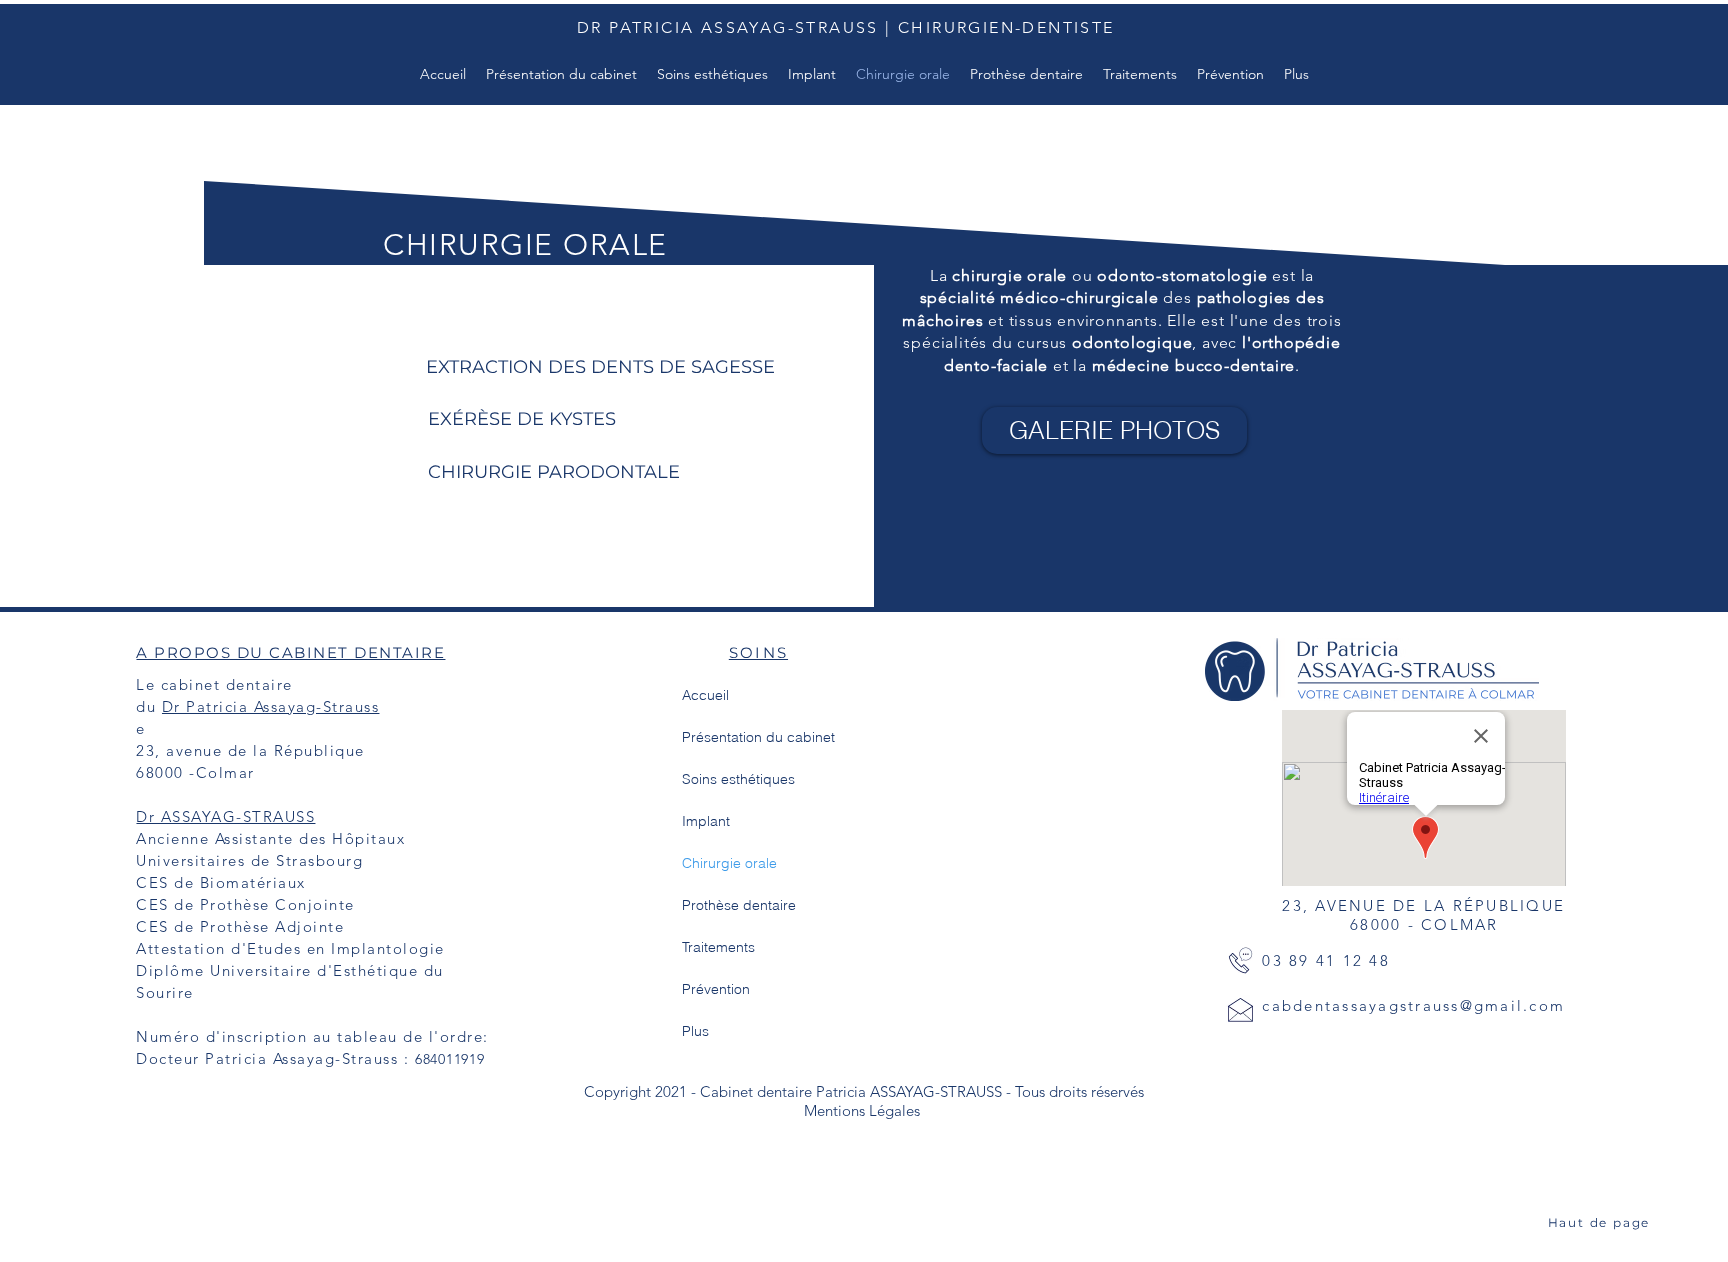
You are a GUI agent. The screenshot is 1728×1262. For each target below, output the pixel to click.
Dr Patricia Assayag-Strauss (271, 706)
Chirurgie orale (729, 863)
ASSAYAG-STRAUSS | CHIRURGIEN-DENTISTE (908, 27)
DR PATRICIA (639, 27)
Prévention (716, 989)
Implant (706, 821)
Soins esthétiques (738, 779)
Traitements (718, 947)
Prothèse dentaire (739, 905)
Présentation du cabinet (758, 737)
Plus (695, 1031)
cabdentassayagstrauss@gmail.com (1413, 1005)
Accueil (705, 695)
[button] (1296, 74)
